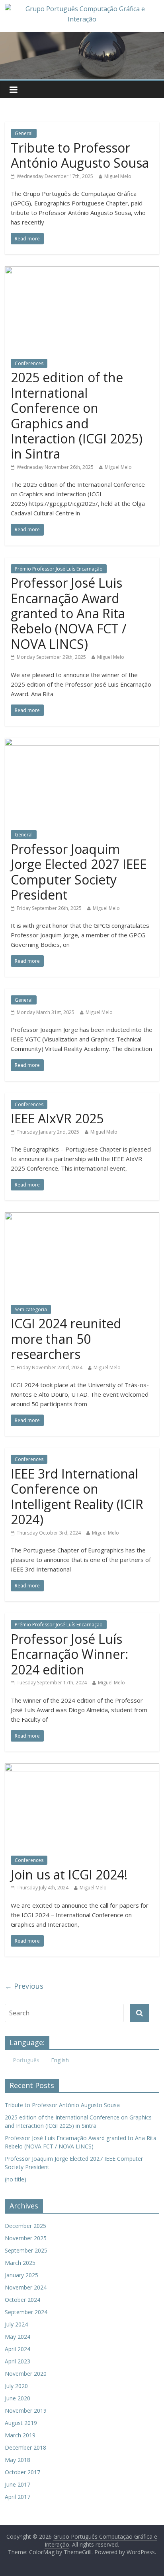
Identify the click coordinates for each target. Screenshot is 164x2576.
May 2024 (18, 2337)
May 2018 (18, 2460)
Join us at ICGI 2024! (69, 1874)
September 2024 (26, 2312)
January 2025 (21, 2275)
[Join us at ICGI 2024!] (82, 1768)
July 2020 (16, 2386)
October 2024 (22, 2300)
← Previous (24, 1986)
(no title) (16, 2179)
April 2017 (18, 2497)
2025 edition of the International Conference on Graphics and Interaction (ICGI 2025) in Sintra (77, 415)
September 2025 (26, 2250)
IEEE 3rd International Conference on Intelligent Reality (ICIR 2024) (77, 1496)
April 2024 (18, 2349)
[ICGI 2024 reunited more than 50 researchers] (82, 1217)
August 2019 (21, 2423)
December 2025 (25, 2226)
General (24, 133)
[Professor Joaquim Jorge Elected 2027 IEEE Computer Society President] (82, 743)
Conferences (29, 363)
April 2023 (18, 2361)
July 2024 (16, 2324)
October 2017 (22, 2472)
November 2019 (26, 2411)
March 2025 (20, 2263)
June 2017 (18, 2484)
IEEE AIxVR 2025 (57, 1118)
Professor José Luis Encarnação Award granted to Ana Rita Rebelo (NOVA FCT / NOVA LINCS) (69, 613)
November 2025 (26, 2238)
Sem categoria (31, 1309)
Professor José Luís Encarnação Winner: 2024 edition (69, 1654)
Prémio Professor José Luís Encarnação (59, 569)
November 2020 (26, 2374)
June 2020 (18, 2398)
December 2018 (25, 2447)
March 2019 (20, 2435)
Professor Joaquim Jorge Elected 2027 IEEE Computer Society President (79, 872)
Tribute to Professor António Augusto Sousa (80, 155)
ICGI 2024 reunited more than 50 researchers (66, 1339)
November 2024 (26, 2287)
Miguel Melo (118, 176)
